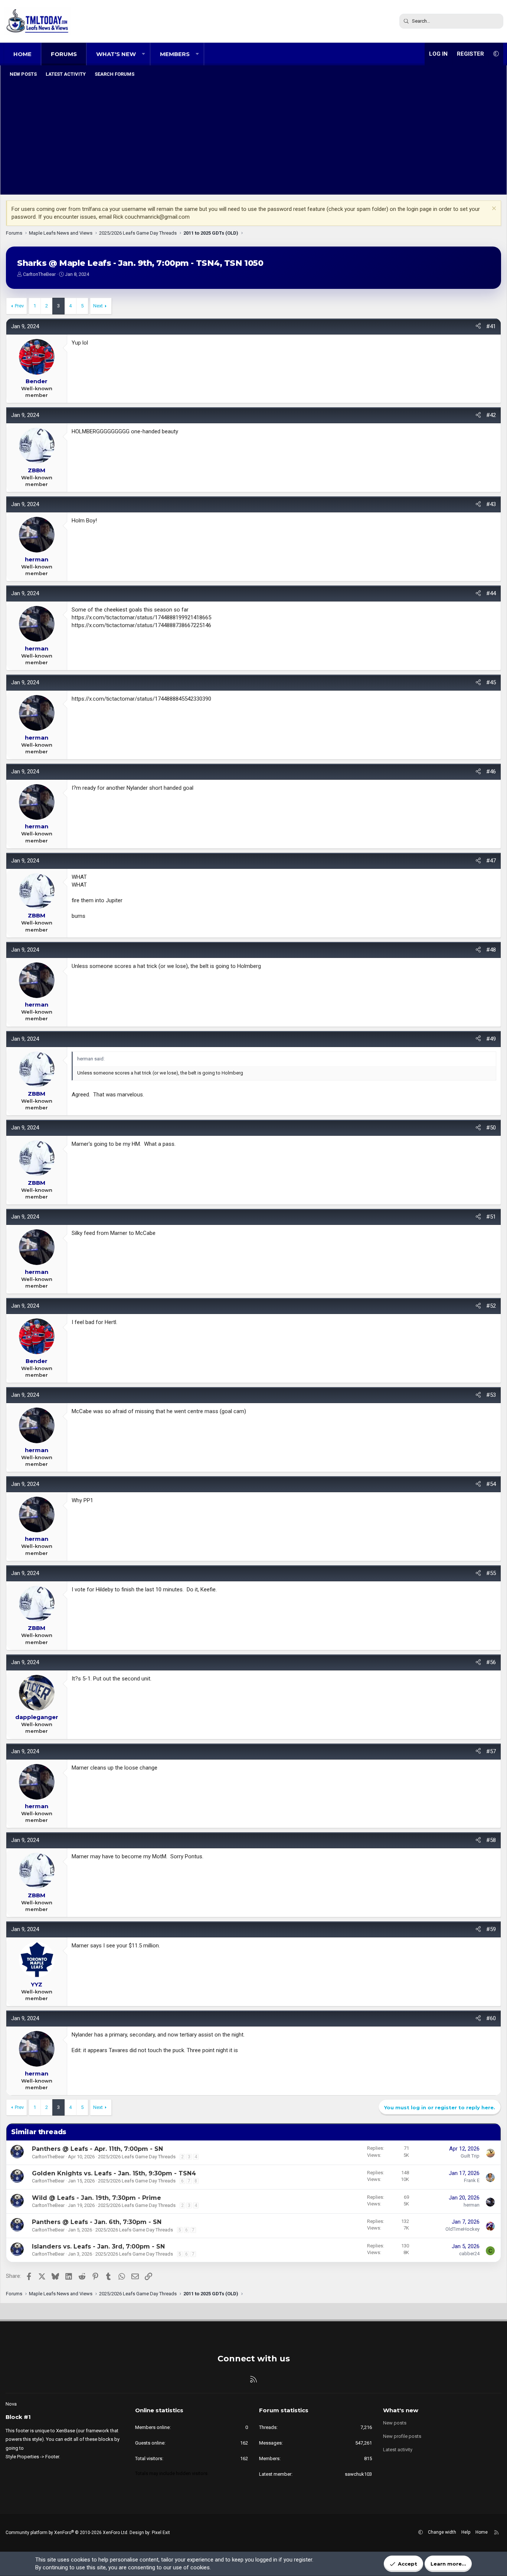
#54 (491, 1484)
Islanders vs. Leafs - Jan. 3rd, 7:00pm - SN (98, 2246)
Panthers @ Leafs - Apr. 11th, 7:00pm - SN (97, 2149)
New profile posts (402, 2436)
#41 (491, 326)
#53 (491, 1395)
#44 (491, 593)
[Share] (478, 327)
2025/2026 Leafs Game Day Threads (137, 2157)
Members (175, 54)
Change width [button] (442, 2532)
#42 (491, 415)
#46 (491, 772)
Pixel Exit (161, 2533)
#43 (491, 504)
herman (472, 2205)
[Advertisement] (253, 137)
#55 (491, 1573)
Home (22, 54)
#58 (491, 1840)
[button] (143, 54)
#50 (491, 1128)
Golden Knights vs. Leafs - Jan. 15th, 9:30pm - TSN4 (114, 2173)
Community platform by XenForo (67, 2533)
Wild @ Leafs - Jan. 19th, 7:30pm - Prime (97, 2198)
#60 (491, 2018)
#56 (491, 1662)
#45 (491, 682)
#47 (491, 861)
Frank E (472, 2180)
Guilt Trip (470, 2156)
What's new (116, 54)
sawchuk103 (358, 2474)
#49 (491, 1039)
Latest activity (66, 74)
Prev (19, 306)
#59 (491, 1929)
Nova (11, 2404)
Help (466, 2532)
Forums (64, 54)
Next (98, 306)
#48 (491, 950)
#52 (491, 1306)
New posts (23, 74)
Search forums (115, 74)
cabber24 (469, 2254)
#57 (491, 1751)
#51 (491, 1217)
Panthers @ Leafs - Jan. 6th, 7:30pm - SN (97, 2222)
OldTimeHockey (462, 2229)
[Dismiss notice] (493, 209)
